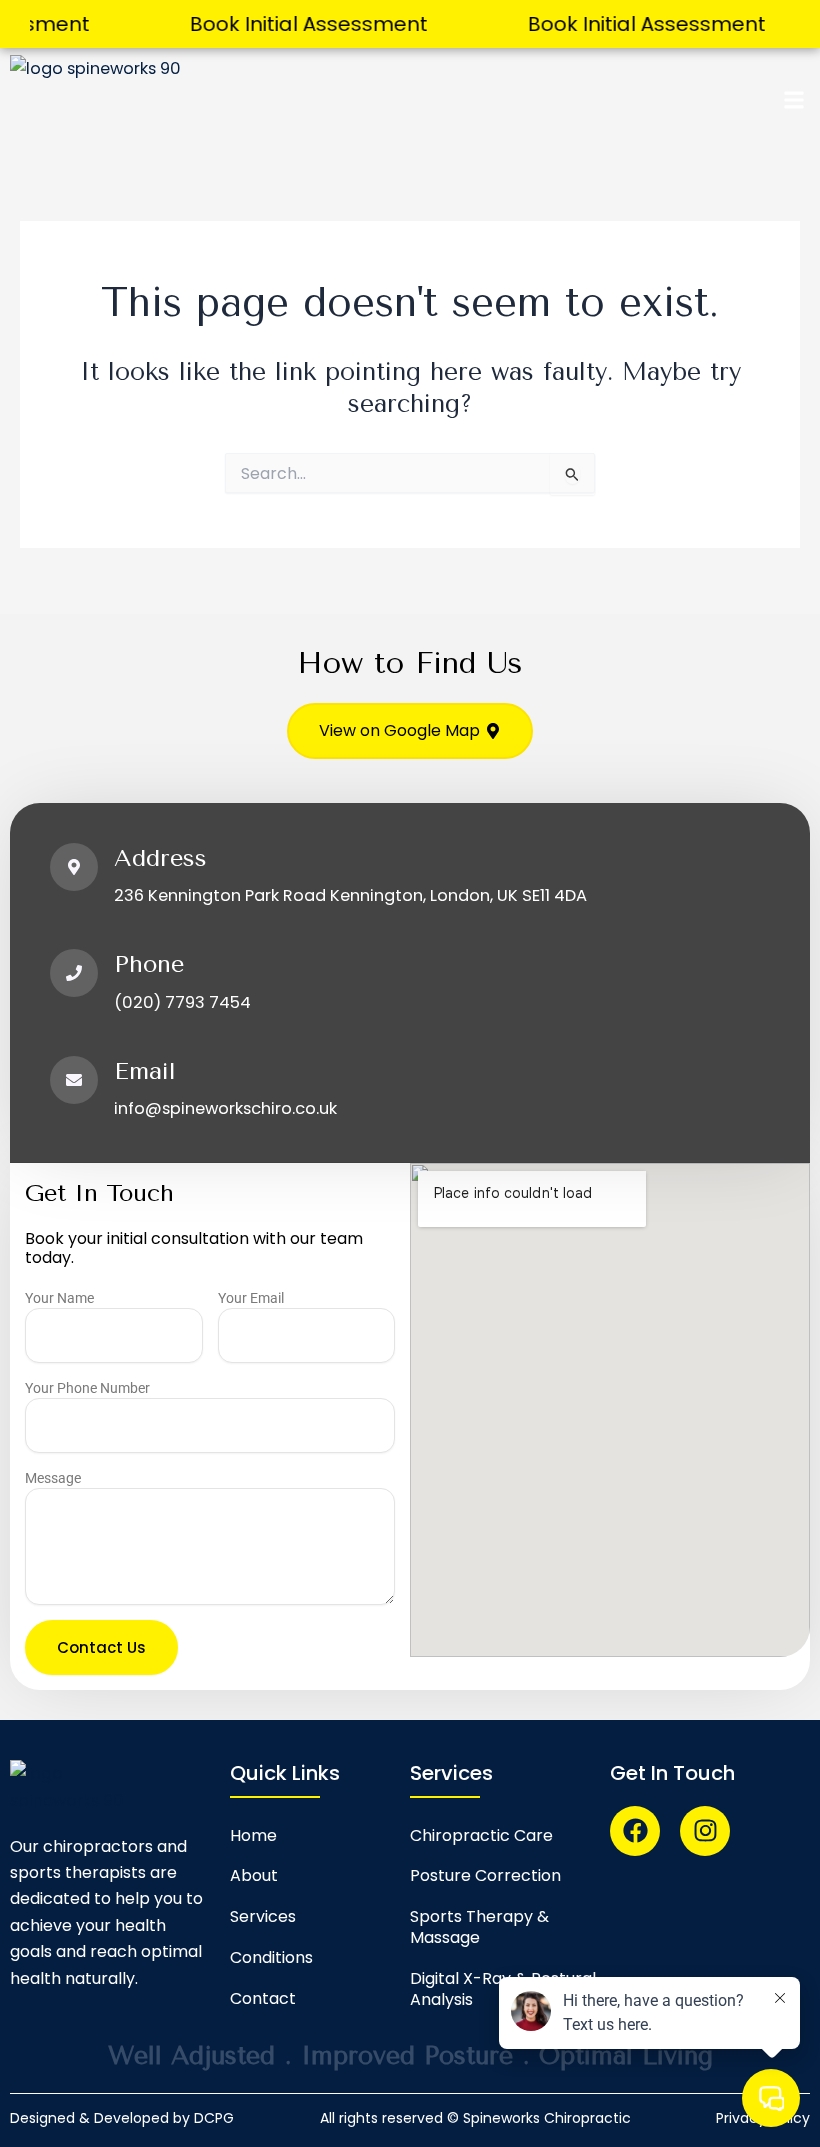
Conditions (271, 1957)
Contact (263, 1998)
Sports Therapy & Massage (479, 1927)
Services (263, 1916)
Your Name (59, 1298)
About (254, 1875)
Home (253, 1835)
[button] (793, 100)
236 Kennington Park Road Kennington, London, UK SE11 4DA (350, 895)
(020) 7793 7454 (182, 1002)
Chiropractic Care (481, 1835)
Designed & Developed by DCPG (122, 2118)
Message (53, 1478)
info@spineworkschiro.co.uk (225, 1108)
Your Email (251, 1298)
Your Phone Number (87, 1388)
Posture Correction (485, 1875)
